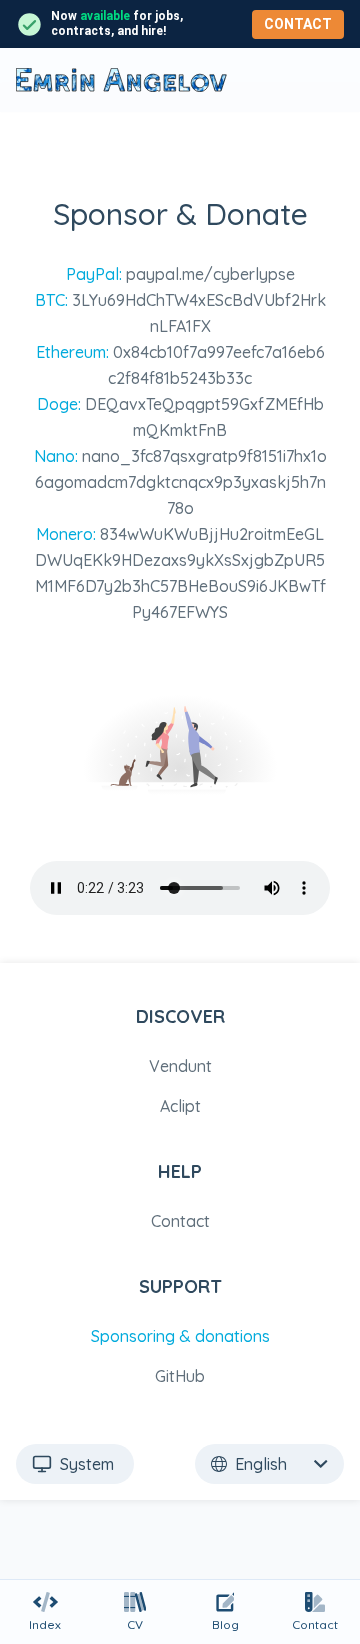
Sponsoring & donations (180, 1336)
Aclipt (180, 1106)
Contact (298, 24)
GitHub (180, 1376)
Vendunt (180, 1066)
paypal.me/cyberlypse (210, 274)
